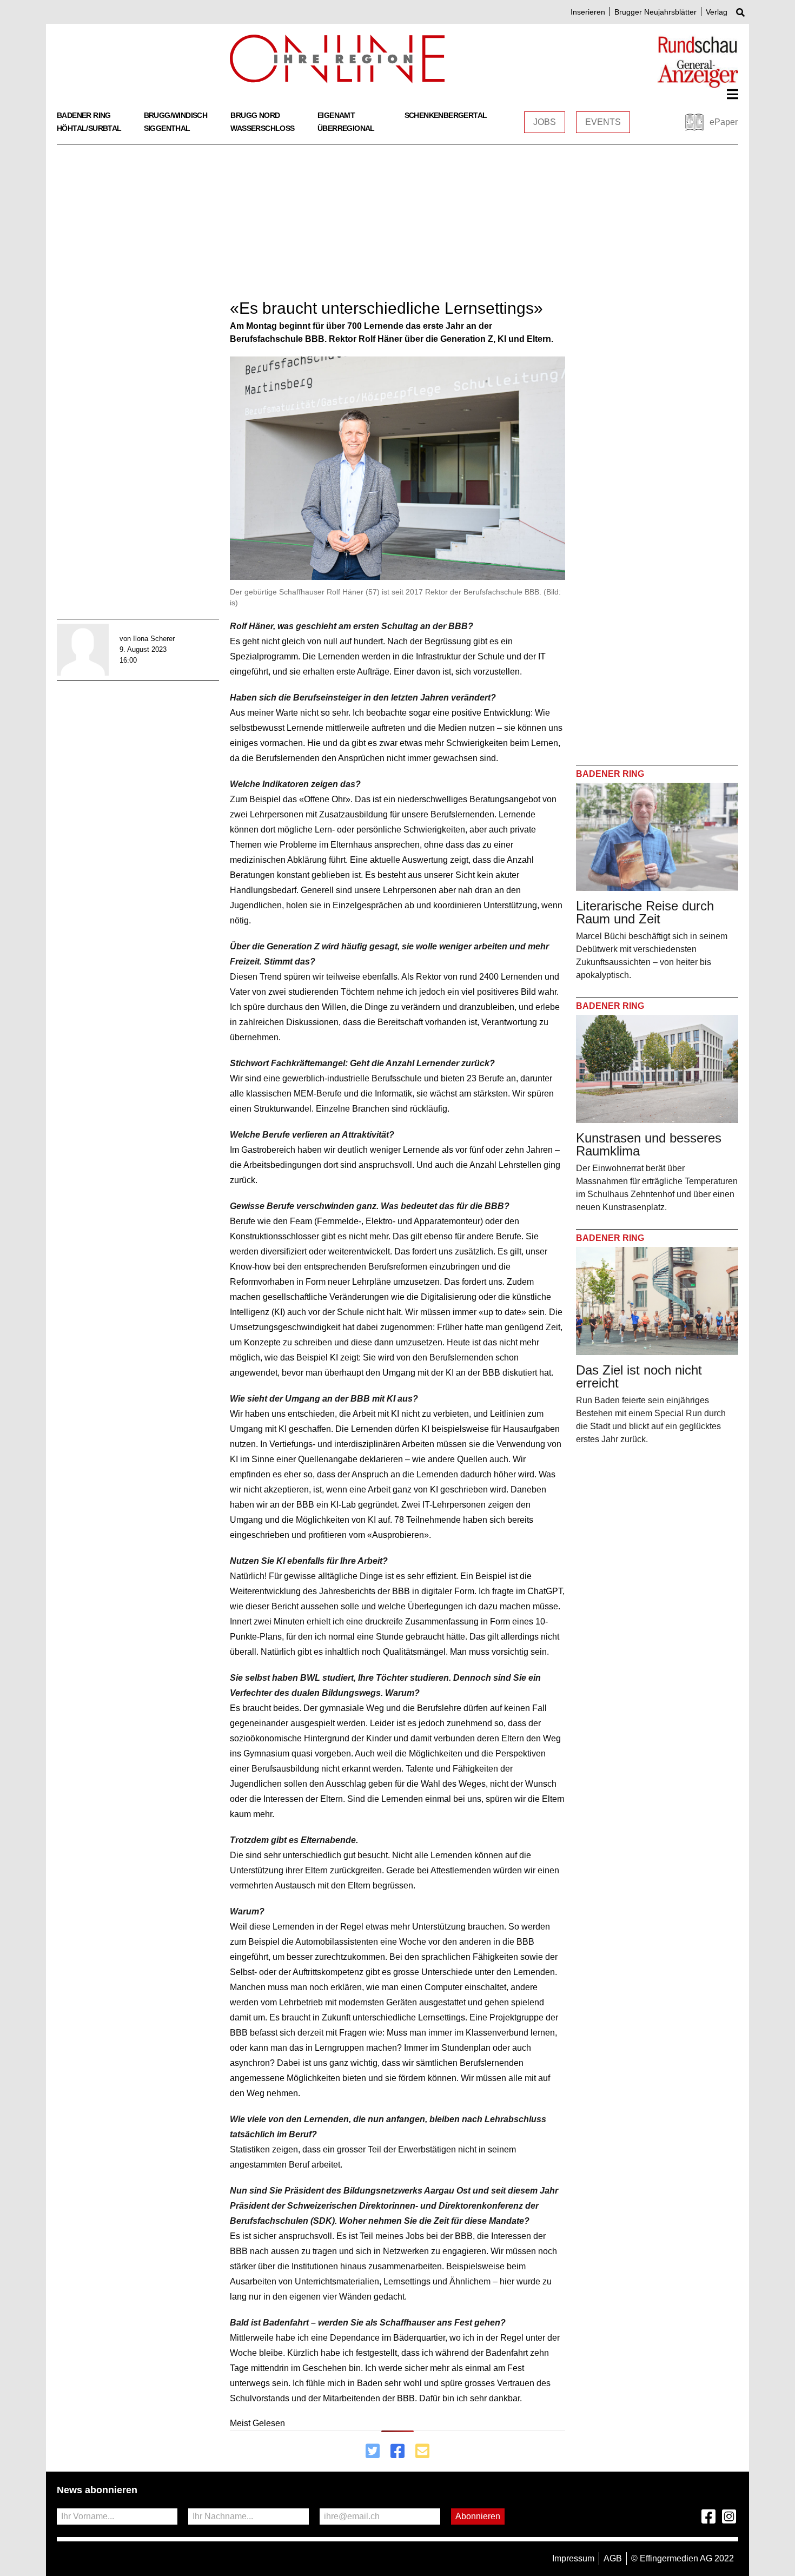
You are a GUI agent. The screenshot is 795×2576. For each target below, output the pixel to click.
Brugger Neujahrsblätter (655, 12)
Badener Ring (84, 115)
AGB (613, 2558)
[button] (733, 94)
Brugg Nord (255, 115)
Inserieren (588, 12)
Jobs (545, 122)
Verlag (717, 12)
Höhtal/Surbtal (89, 128)
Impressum (573, 2558)
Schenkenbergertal (446, 115)
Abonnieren (478, 2516)
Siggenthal (167, 128)
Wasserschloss (262, 128)
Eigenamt (336, 115)
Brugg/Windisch (176, 115)
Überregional (346, 128)
